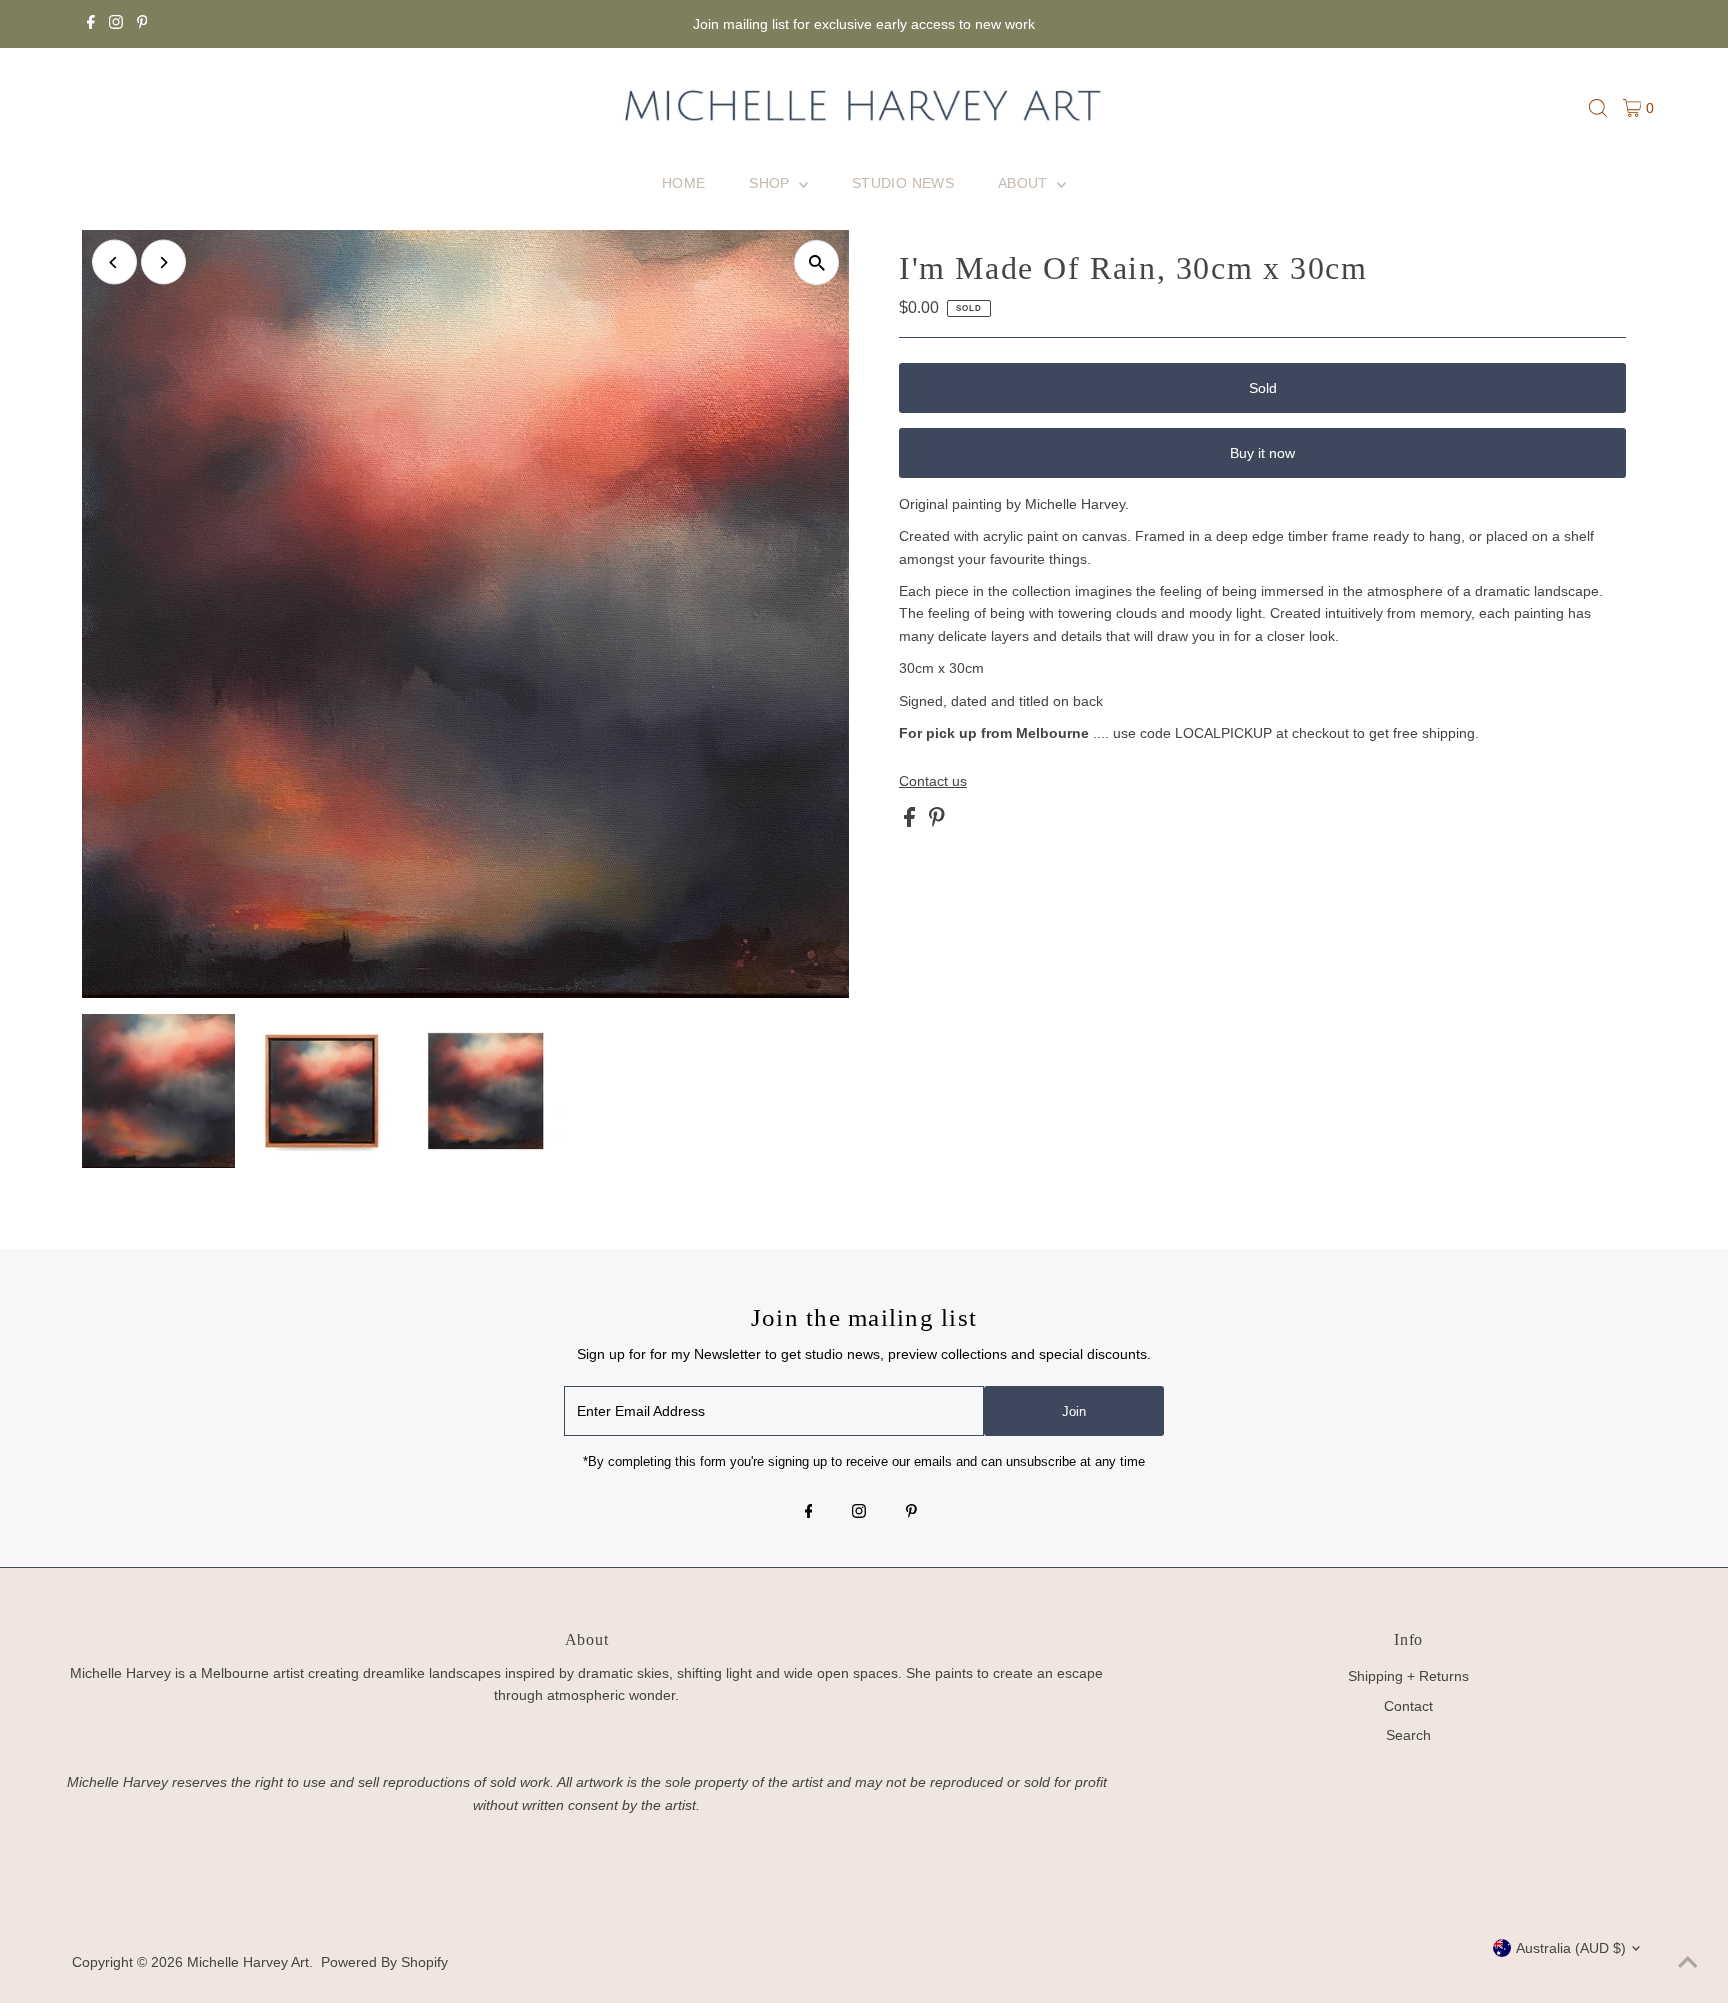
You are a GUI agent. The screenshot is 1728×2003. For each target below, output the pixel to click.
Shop (771, 183)
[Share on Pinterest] (937, 822)
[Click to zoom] (816, 262)
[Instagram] (116, 24)
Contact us (933, 781)
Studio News (903, 183)
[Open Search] (1598, 108)
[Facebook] (91, 24)
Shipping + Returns (1408, 1676)
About (1025, 183)
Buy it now (1262, 453)
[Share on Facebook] (911, 822)
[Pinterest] (142, 24)
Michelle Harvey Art (248, 1962)
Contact (1408, 1706)
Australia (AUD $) (1571, 1948)
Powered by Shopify (384, 1962)
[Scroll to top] (1688, 1963)
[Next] (163, 262)
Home (683, 183)
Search (1408, 1735)
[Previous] (114, 262)
